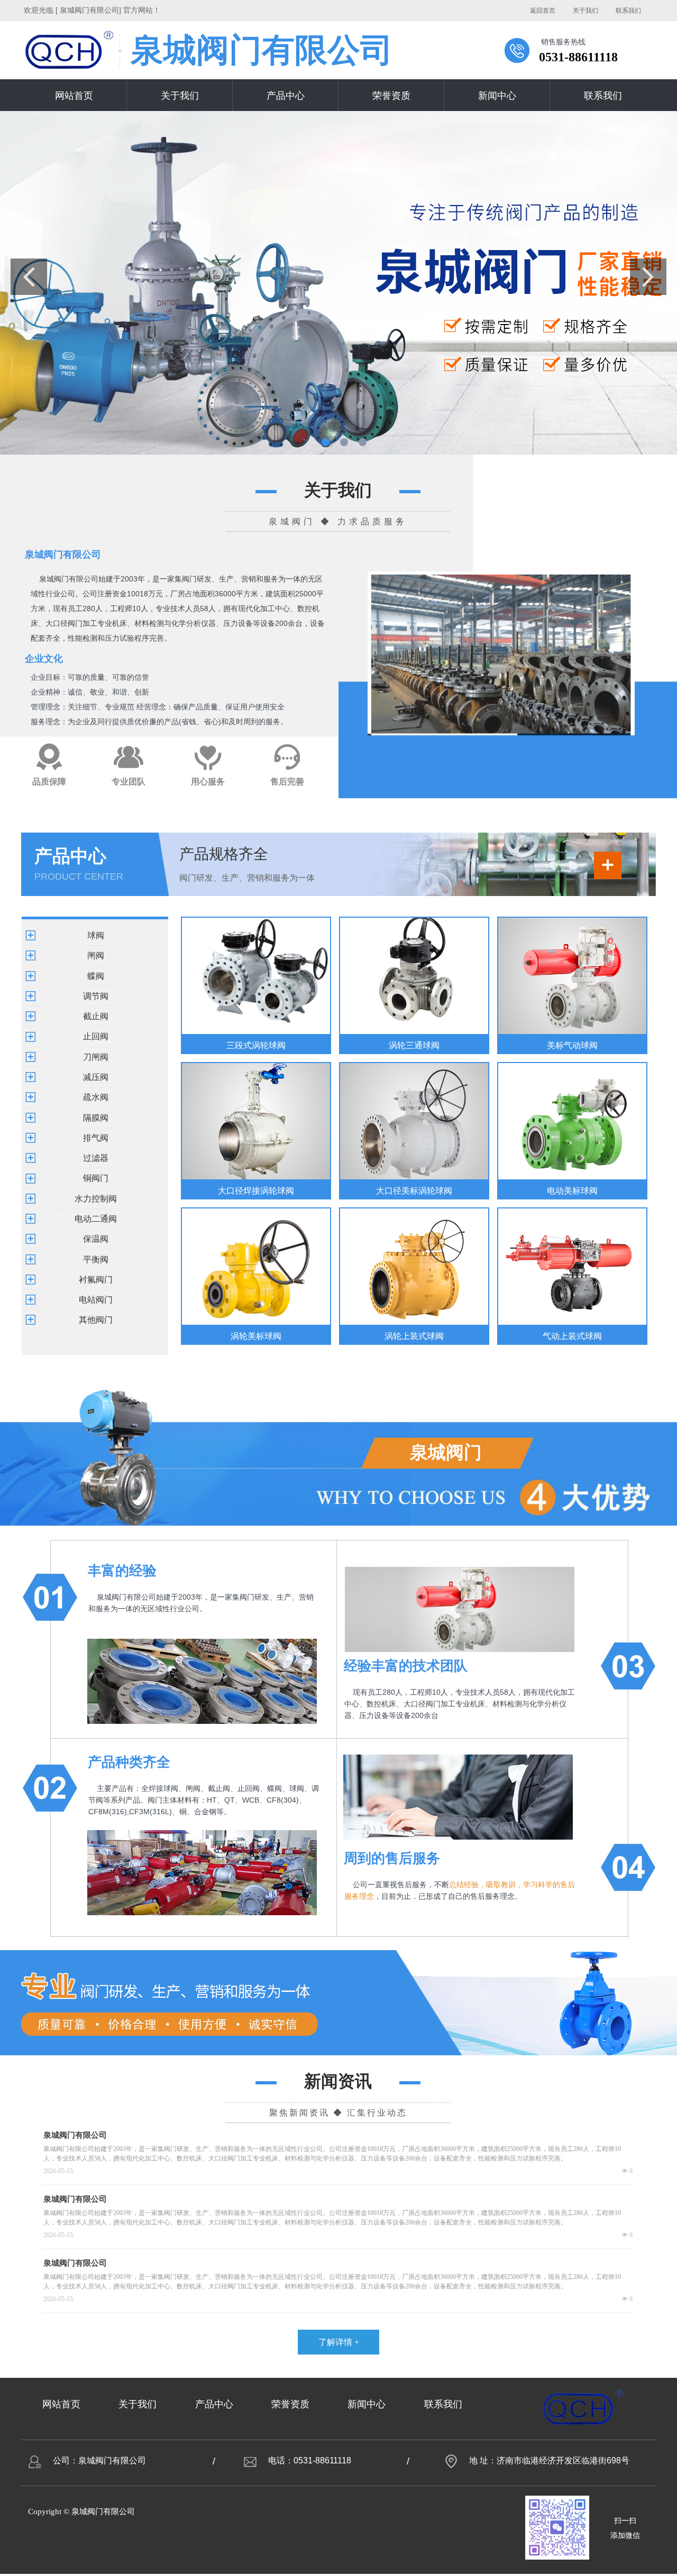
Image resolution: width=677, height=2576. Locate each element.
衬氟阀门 (96, 1280)
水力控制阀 (96, 1199)
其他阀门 (96, 1320)
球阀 (96, 935)
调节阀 (96, 996)
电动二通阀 (96, 1219)
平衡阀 (96, 1259)
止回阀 (96, 1036)
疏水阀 (96, 1097)
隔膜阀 (96, 1118)
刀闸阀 (96, 1057)
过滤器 (96, 1158)
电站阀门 (96, 1300)
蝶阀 (96, 976)
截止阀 (96, 1016)
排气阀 (96, 1138)
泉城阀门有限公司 (75, 2135)
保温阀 (96, 1239)
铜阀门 (96, 1178)
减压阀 (96, 1077)
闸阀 (96, 955)
